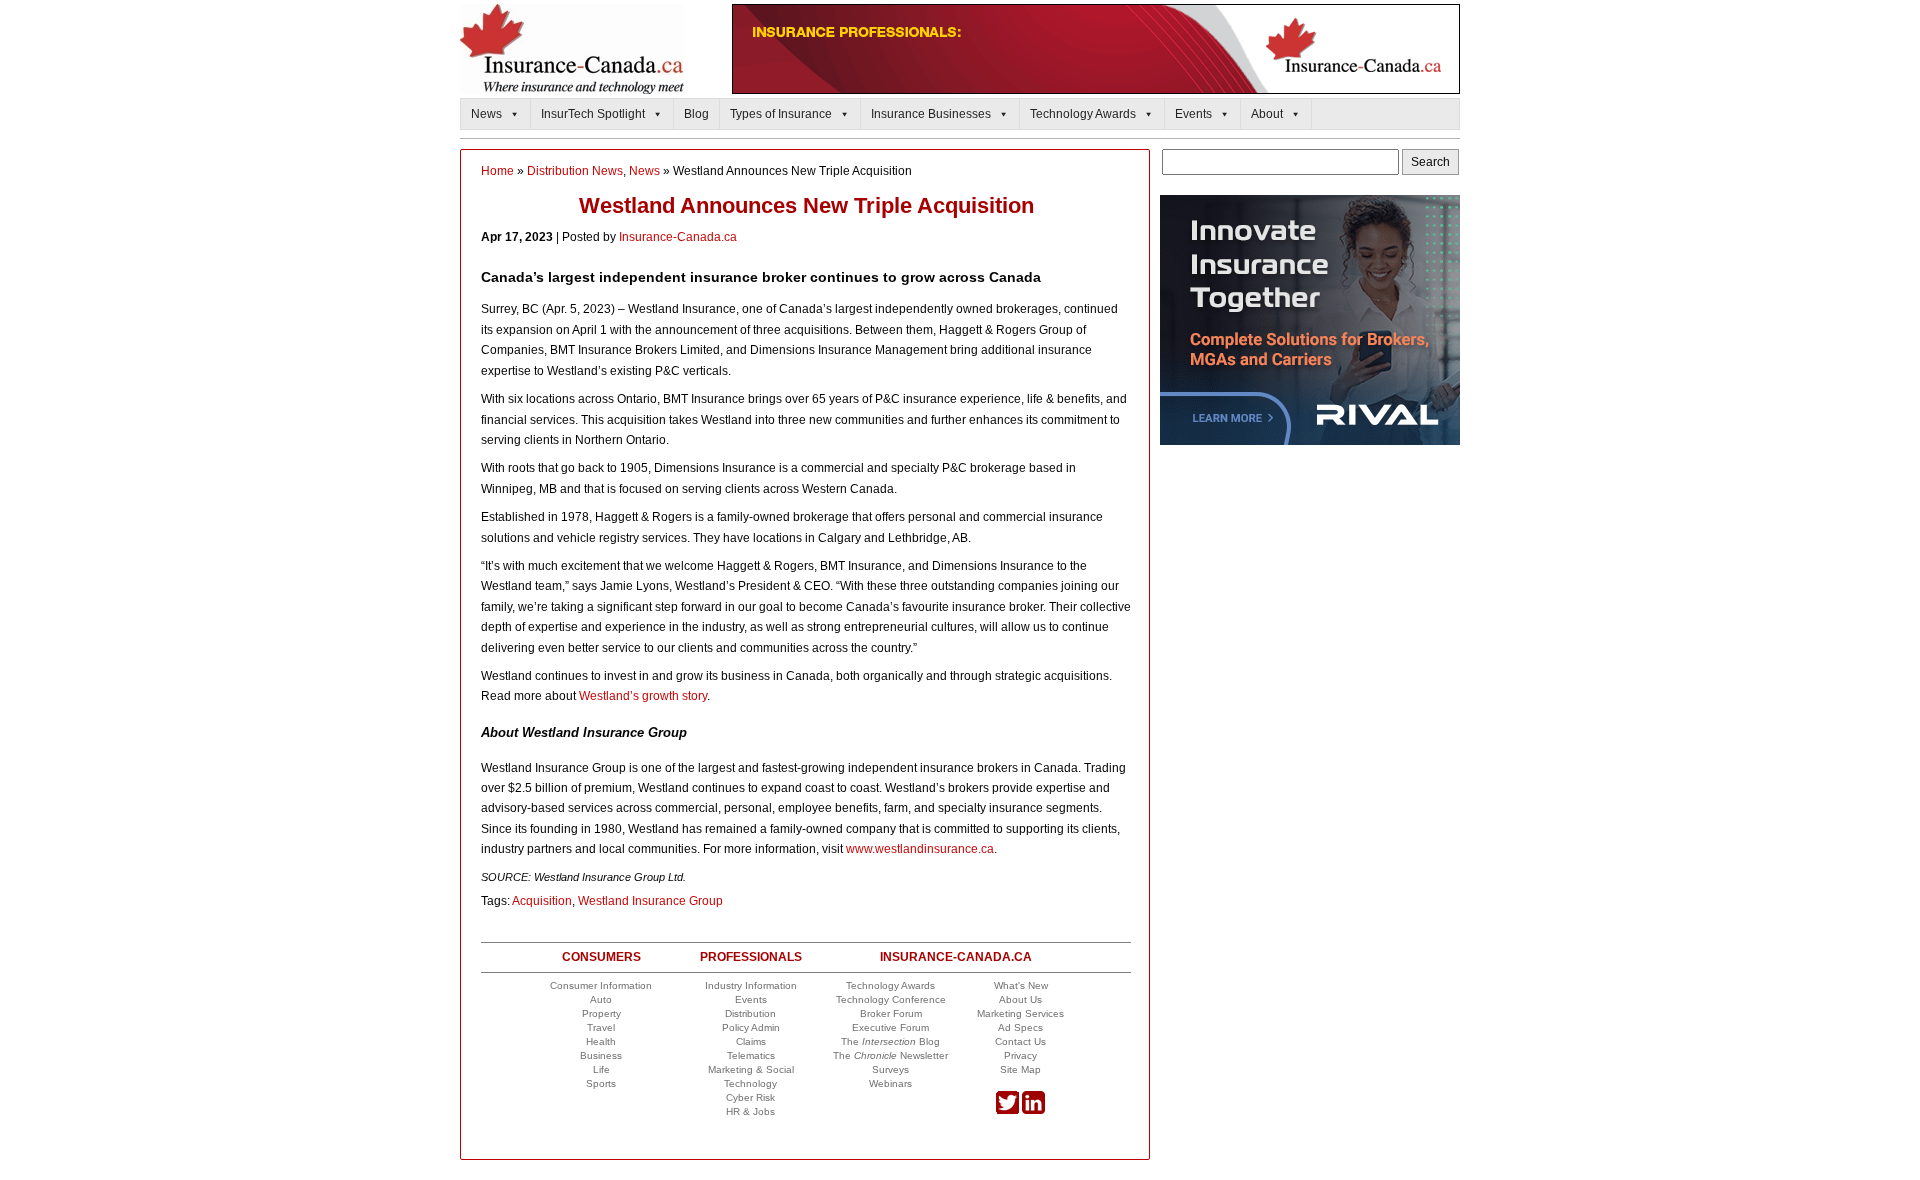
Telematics (751, 1055)
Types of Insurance (781, 114)
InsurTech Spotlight (593, 114)
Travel (601, 1027)
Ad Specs (1020, 1027)
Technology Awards (1083, 114)
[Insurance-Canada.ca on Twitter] (1007, 1110)
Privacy (1020, 1055)
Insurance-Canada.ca (678, 237)
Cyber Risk (750, 1097)
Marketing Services (1020, 1013)
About (1267, 114)
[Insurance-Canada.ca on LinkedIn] (1033, 1110)
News (486, 114)
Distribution (750, 1013)
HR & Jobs (750, 1111)
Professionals (751, 957)
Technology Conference (891, 999)
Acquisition (542, 901)
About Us (1020, 999)
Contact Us (1020, 1041)
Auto (601, 999)
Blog (696, 114)
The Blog (890, 1041)
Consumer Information (601, 985)
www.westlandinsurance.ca (920, 849)
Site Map (1020, 1069)
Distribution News (575, 171)
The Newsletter (890, 1055)
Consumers (601, 957)
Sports (601, 1083)
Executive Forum (890, 1027)
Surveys (890, 1069)
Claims (751, 1041)
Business (601, 1055)
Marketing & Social (751, 1069)
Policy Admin (751, 1027)
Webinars (890, 1083)
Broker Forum (891, 1013)
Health (601, 1041)
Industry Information (751, 985)
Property (601, 1013)
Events (1193, 114)
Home (497, 171)
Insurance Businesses (931, 114)
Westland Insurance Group (650, 901)
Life (601, 1069)
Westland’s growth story (643, 696)
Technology (750, 1083)
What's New (1021, 985)
